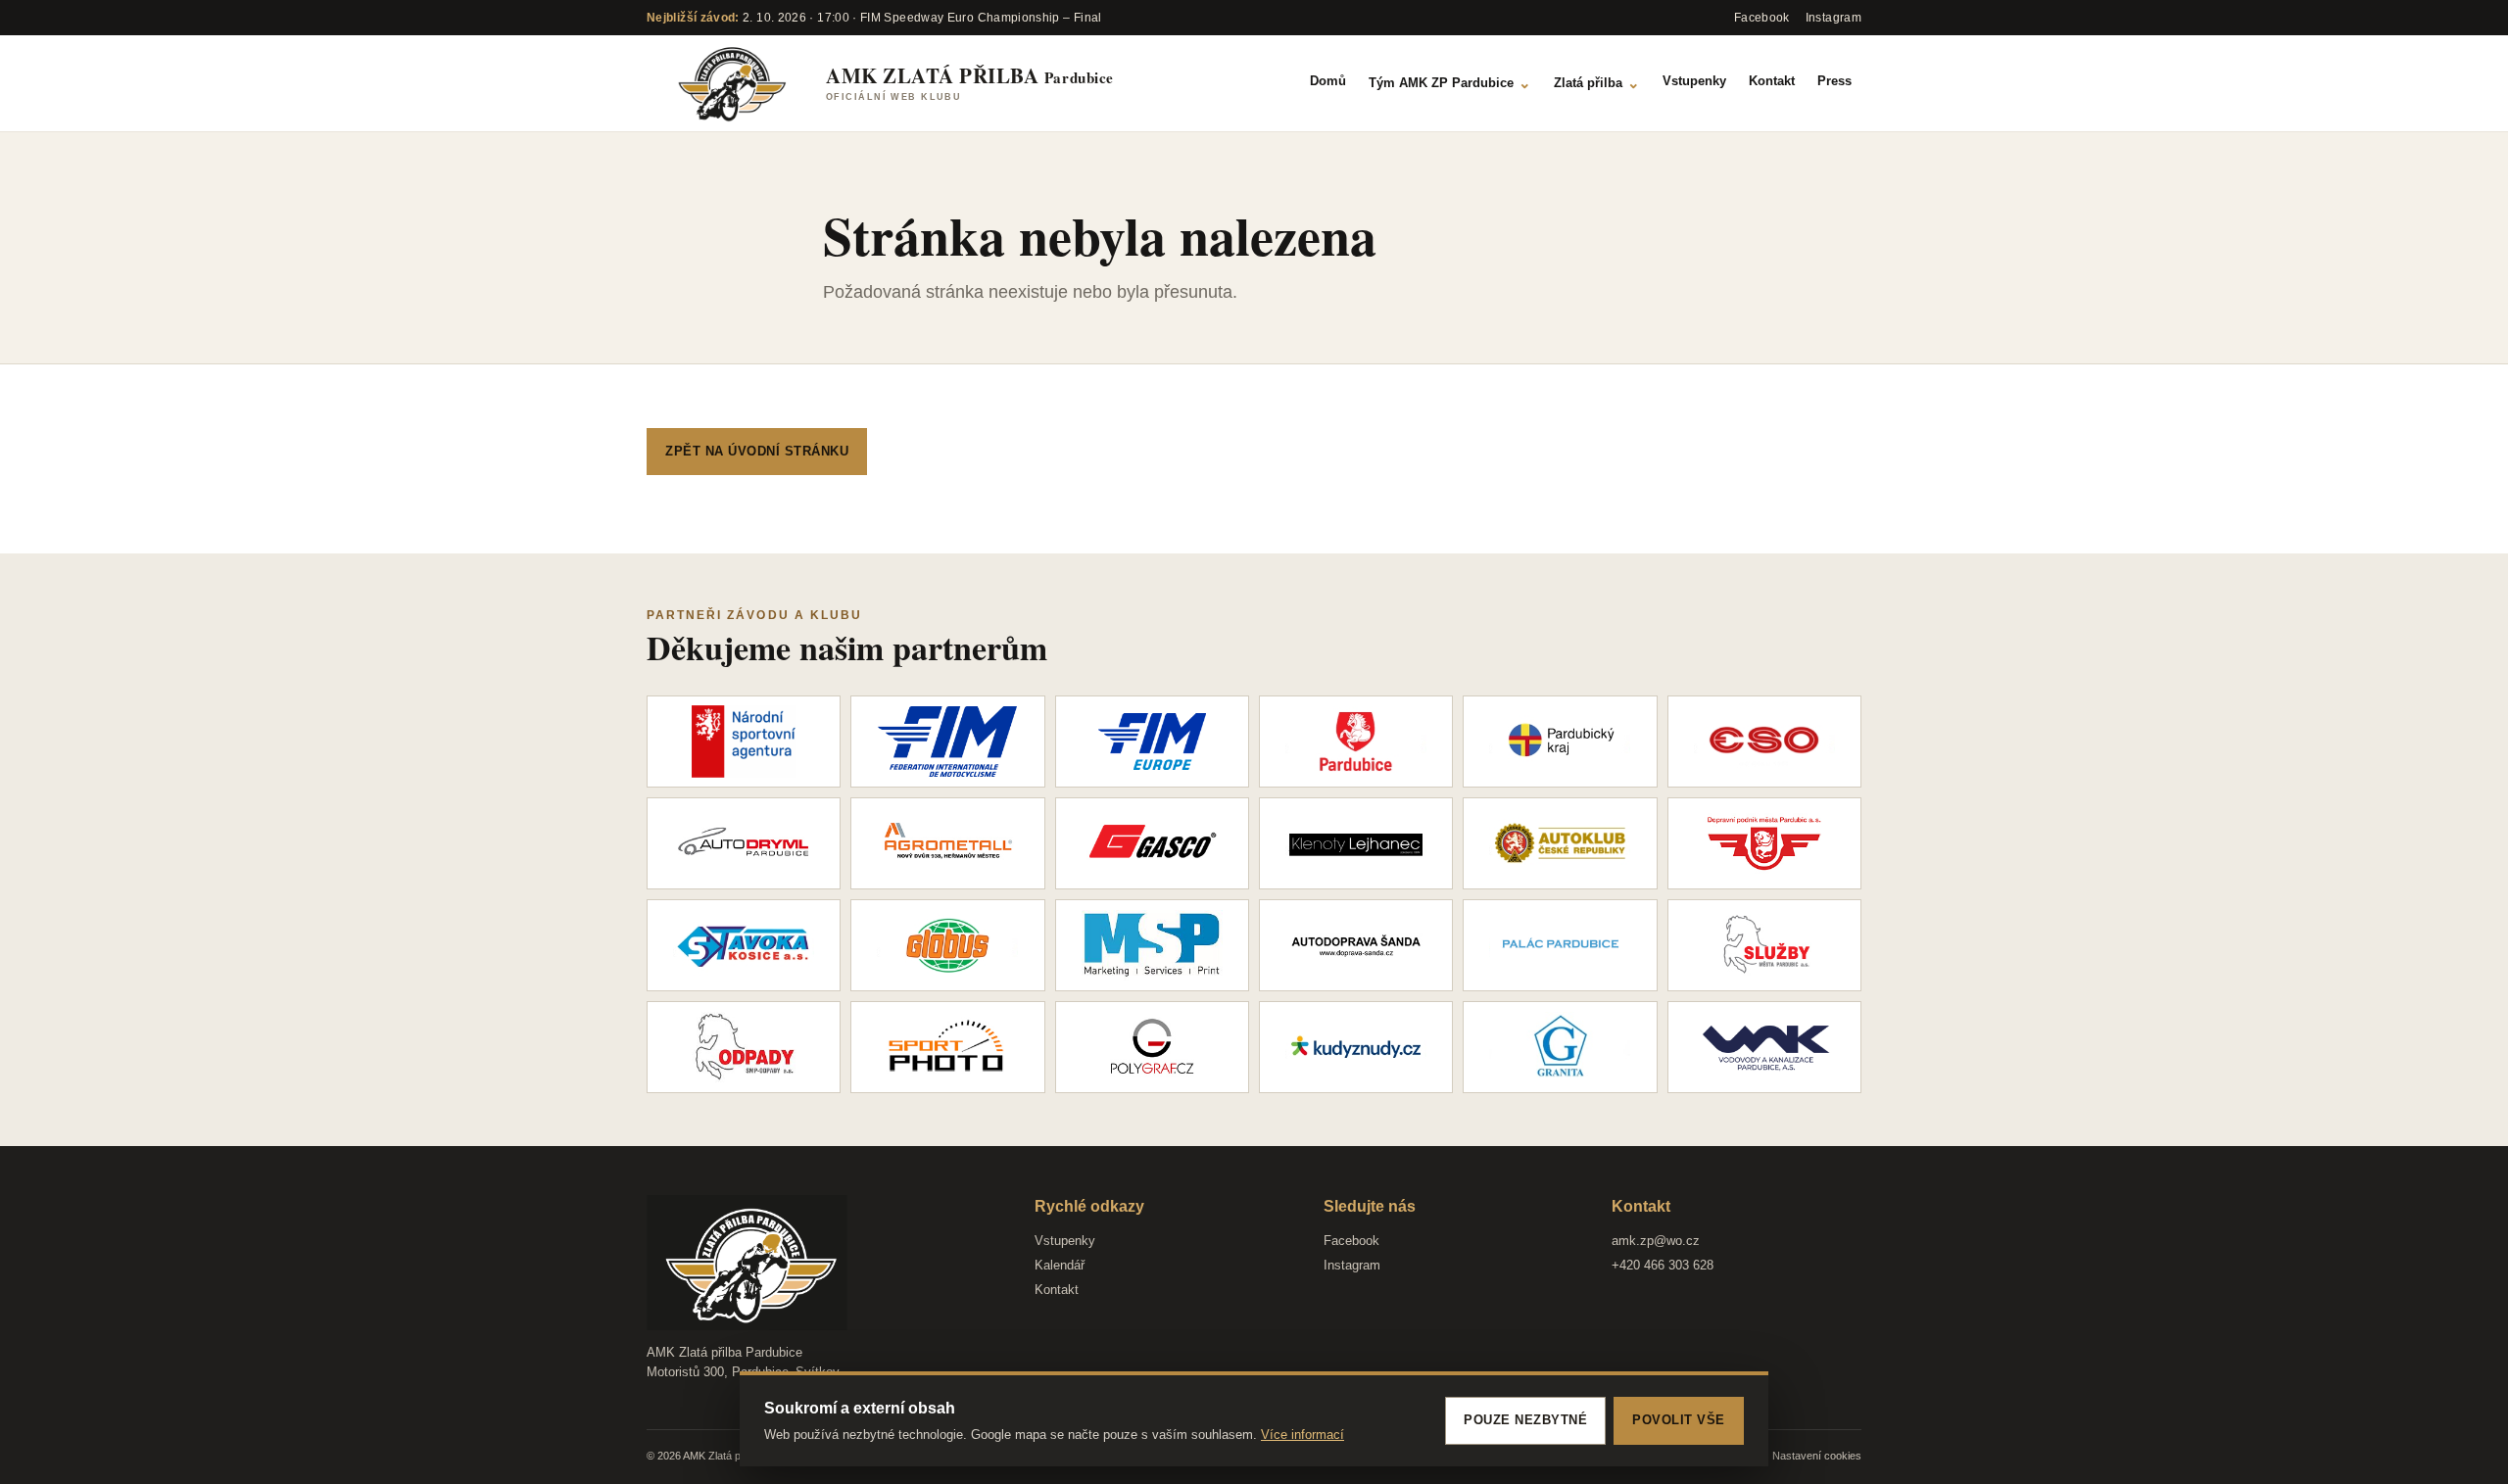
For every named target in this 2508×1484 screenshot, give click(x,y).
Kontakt (1772, 81)
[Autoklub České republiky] (1560, 843)
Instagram (1352, 1265)
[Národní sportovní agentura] (744, 742)
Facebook (1351, 1241)
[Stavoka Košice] (744, 945)
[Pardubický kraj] (1560, 742)
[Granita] (1560, 1047)
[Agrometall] (947, 843)
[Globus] (947, 945)
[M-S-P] (1152, 945)
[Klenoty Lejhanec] (1356, 843)
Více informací (1302, 1435)
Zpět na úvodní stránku (757, 451)
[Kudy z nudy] (1356, 1047)
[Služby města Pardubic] (1764, 945)
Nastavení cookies (1817, 1456)
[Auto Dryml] (744, 843)
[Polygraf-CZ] (1152, 1047)
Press (1834, 81)
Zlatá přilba (1597, 83)
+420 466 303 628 (1663, 1265)
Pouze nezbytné (1525, 1420)
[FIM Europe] (1152, 742)
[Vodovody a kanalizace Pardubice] (1764, 1047)
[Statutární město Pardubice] (1356, 742)
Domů (1328, 81)
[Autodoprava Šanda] (1356, 945)
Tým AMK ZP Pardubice (1450, 83)
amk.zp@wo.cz (1656, 1241)
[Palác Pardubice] (1560, 945)
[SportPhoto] (947, 1047)
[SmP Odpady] (744, 1047)
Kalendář (1060, 1265)
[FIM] (947, 742)
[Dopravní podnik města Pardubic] (1764, 843)
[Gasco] (1152, 843)
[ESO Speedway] (1764, 742)
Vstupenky (1694, 81)
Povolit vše (1679, 1420)
